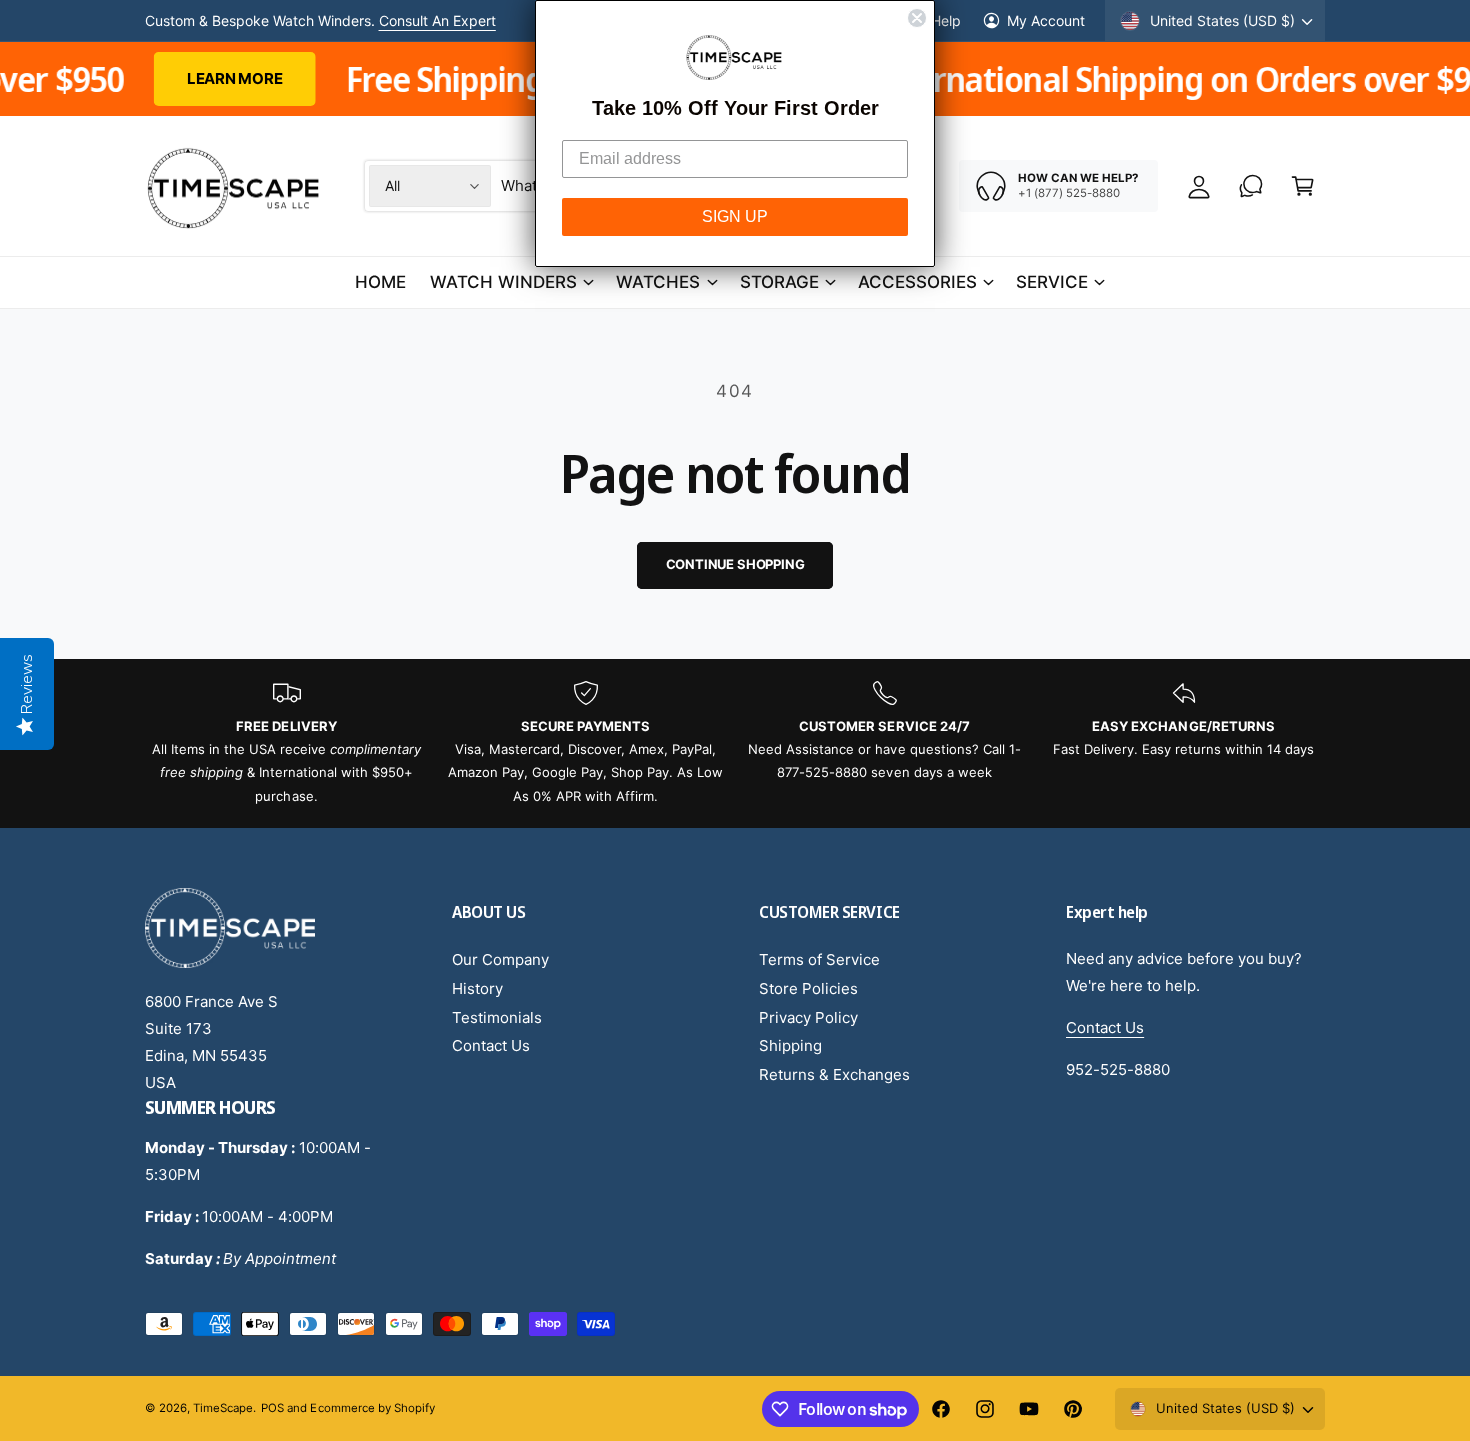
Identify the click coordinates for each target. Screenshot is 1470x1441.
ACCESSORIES (917, 282)
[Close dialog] (917, 18)
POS (272, 1408)
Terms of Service (819, 959)
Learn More (120, 78)
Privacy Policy (808, 1017)
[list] (735, 744)
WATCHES (658, 282)
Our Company (500, 959)
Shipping (790, 1045)
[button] (1303, 186)
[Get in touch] (1251, 186)
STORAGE (779, 282)
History (477, 988)
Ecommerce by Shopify (372, 1408)
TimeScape (223, 1408)
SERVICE (1052, 282)
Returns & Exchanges (834, 1074)
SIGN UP (735, 216)
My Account (1046, 20)
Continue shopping (735, 564)
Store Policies (808, 988)
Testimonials (497, 1017)
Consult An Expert (437, 20)
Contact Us (491, 1045)
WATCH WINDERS (503, 282)
